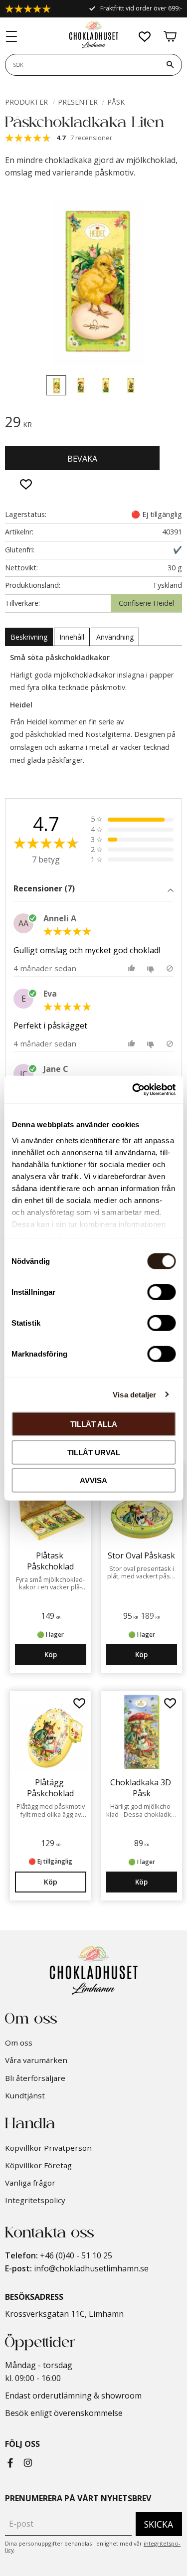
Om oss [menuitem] (19, 2043)
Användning (115, 637)
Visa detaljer (134, 1394)
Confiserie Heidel (146, 603)
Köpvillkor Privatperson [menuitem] (48, 2148)
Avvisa (93, 1480)
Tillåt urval (94, 1452)
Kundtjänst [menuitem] (25, 2095)
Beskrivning (29, 637)
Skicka (159, 2524)
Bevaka (82, 459)
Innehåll (72, 637)
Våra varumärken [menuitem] (36, 2060)
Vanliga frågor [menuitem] (30, 2183)
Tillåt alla (94, 1424)
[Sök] (170, 65)
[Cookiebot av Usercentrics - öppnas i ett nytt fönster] (133, 1089)
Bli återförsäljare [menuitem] (35, 2078)
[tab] (93, 890)
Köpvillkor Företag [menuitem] (38, 2165)
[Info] (51, 1882)
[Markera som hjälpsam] (133, 968)
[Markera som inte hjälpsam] (152, 968)
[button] (12, 37)
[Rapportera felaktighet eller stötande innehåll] (170, 968)
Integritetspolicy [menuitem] (35, 2200)
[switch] (161, 1292)
